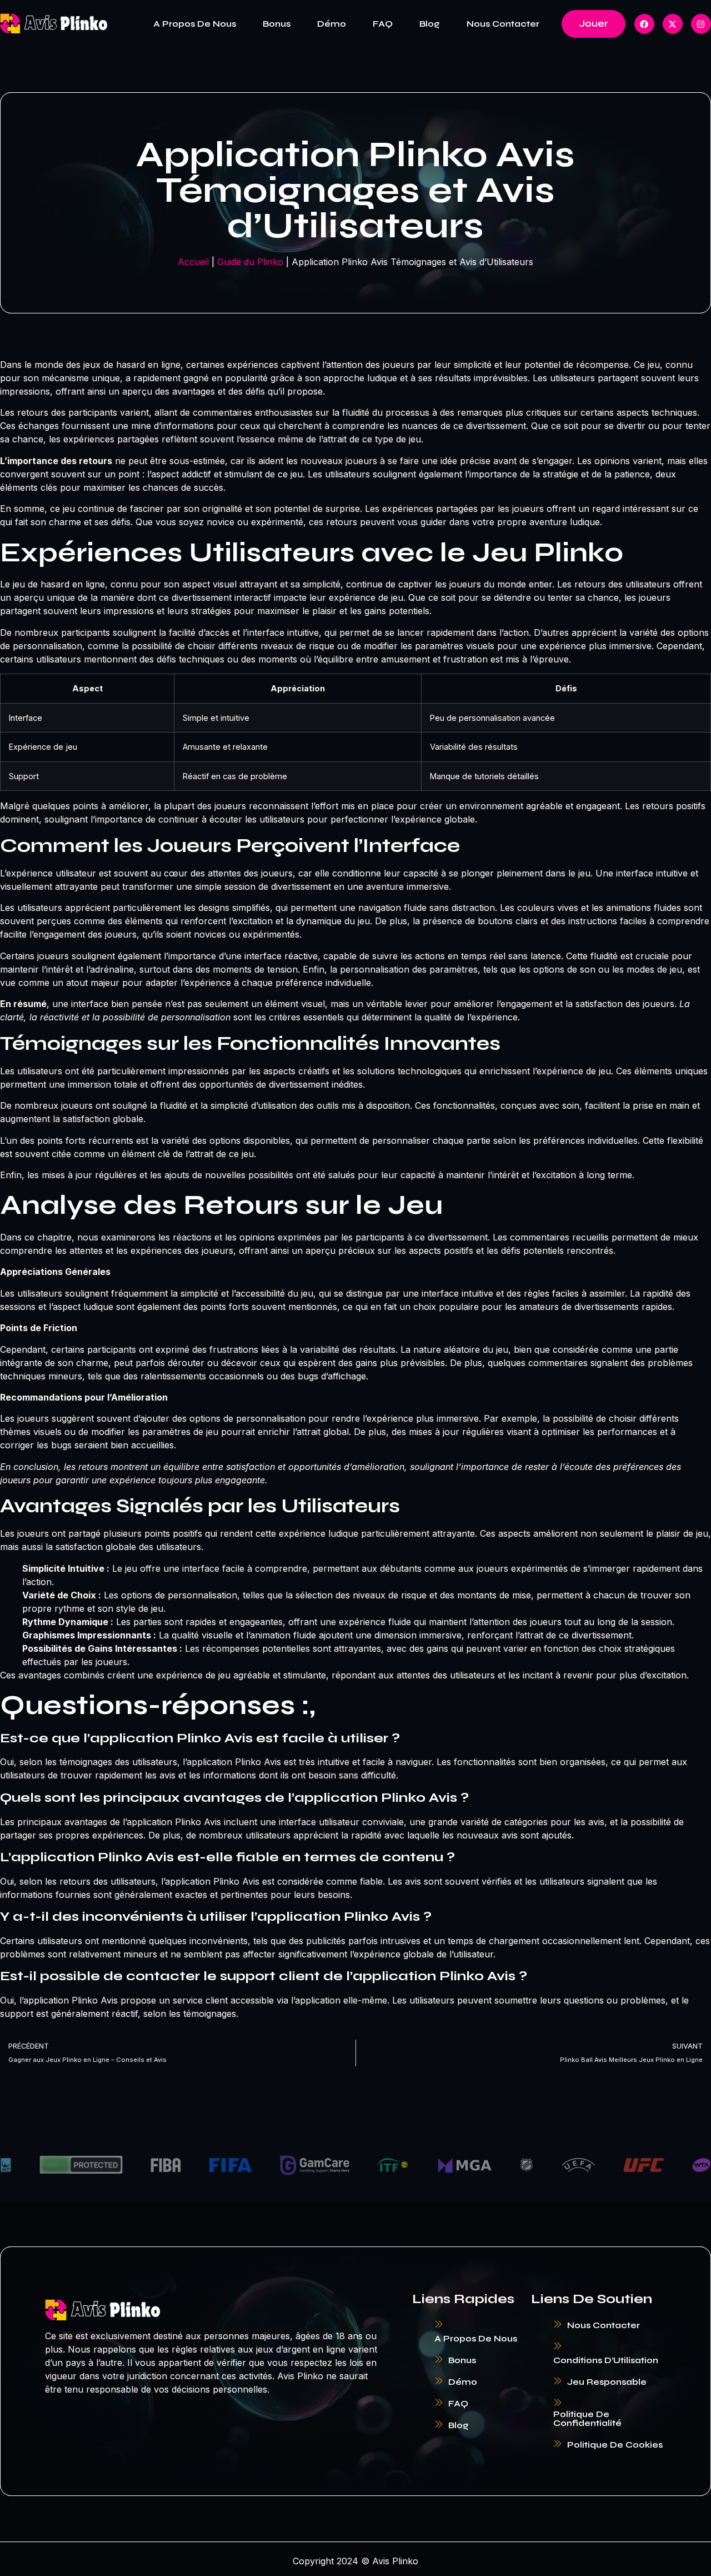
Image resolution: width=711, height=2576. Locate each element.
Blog (430, 24)
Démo (332, 24)
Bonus (277, 24)
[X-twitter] (673, 24)
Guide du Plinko (250, 262)
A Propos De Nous (195, 24)
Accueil (193, 262)
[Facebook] (644, 24)
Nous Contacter (503, 24)
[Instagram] (701, 24)
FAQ (383, 24)
